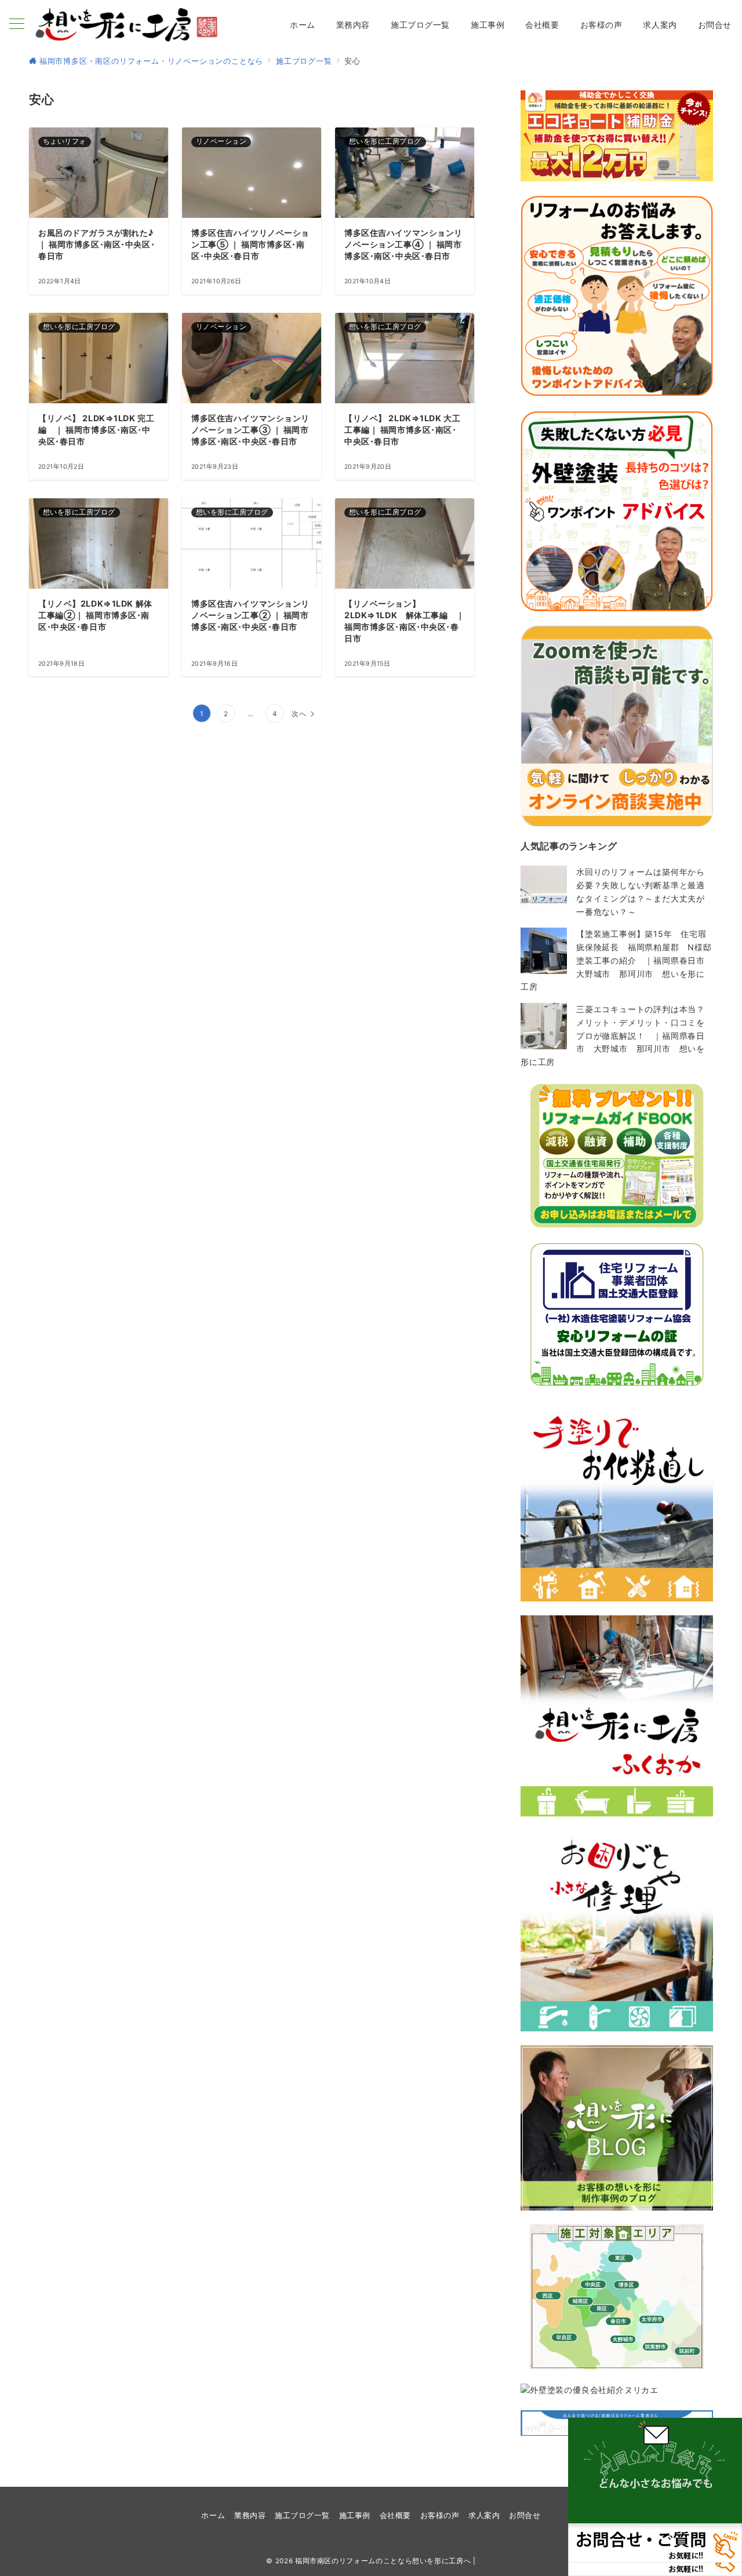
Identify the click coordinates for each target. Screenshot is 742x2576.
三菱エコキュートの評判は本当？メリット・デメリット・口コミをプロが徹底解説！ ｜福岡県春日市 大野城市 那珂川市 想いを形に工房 (613, 1035)
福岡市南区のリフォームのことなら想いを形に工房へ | (385, 2561)
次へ (299, 714)
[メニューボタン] (17, 25)
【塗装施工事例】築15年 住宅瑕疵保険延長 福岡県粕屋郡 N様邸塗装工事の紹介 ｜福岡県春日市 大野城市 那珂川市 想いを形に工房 (617, 960)
